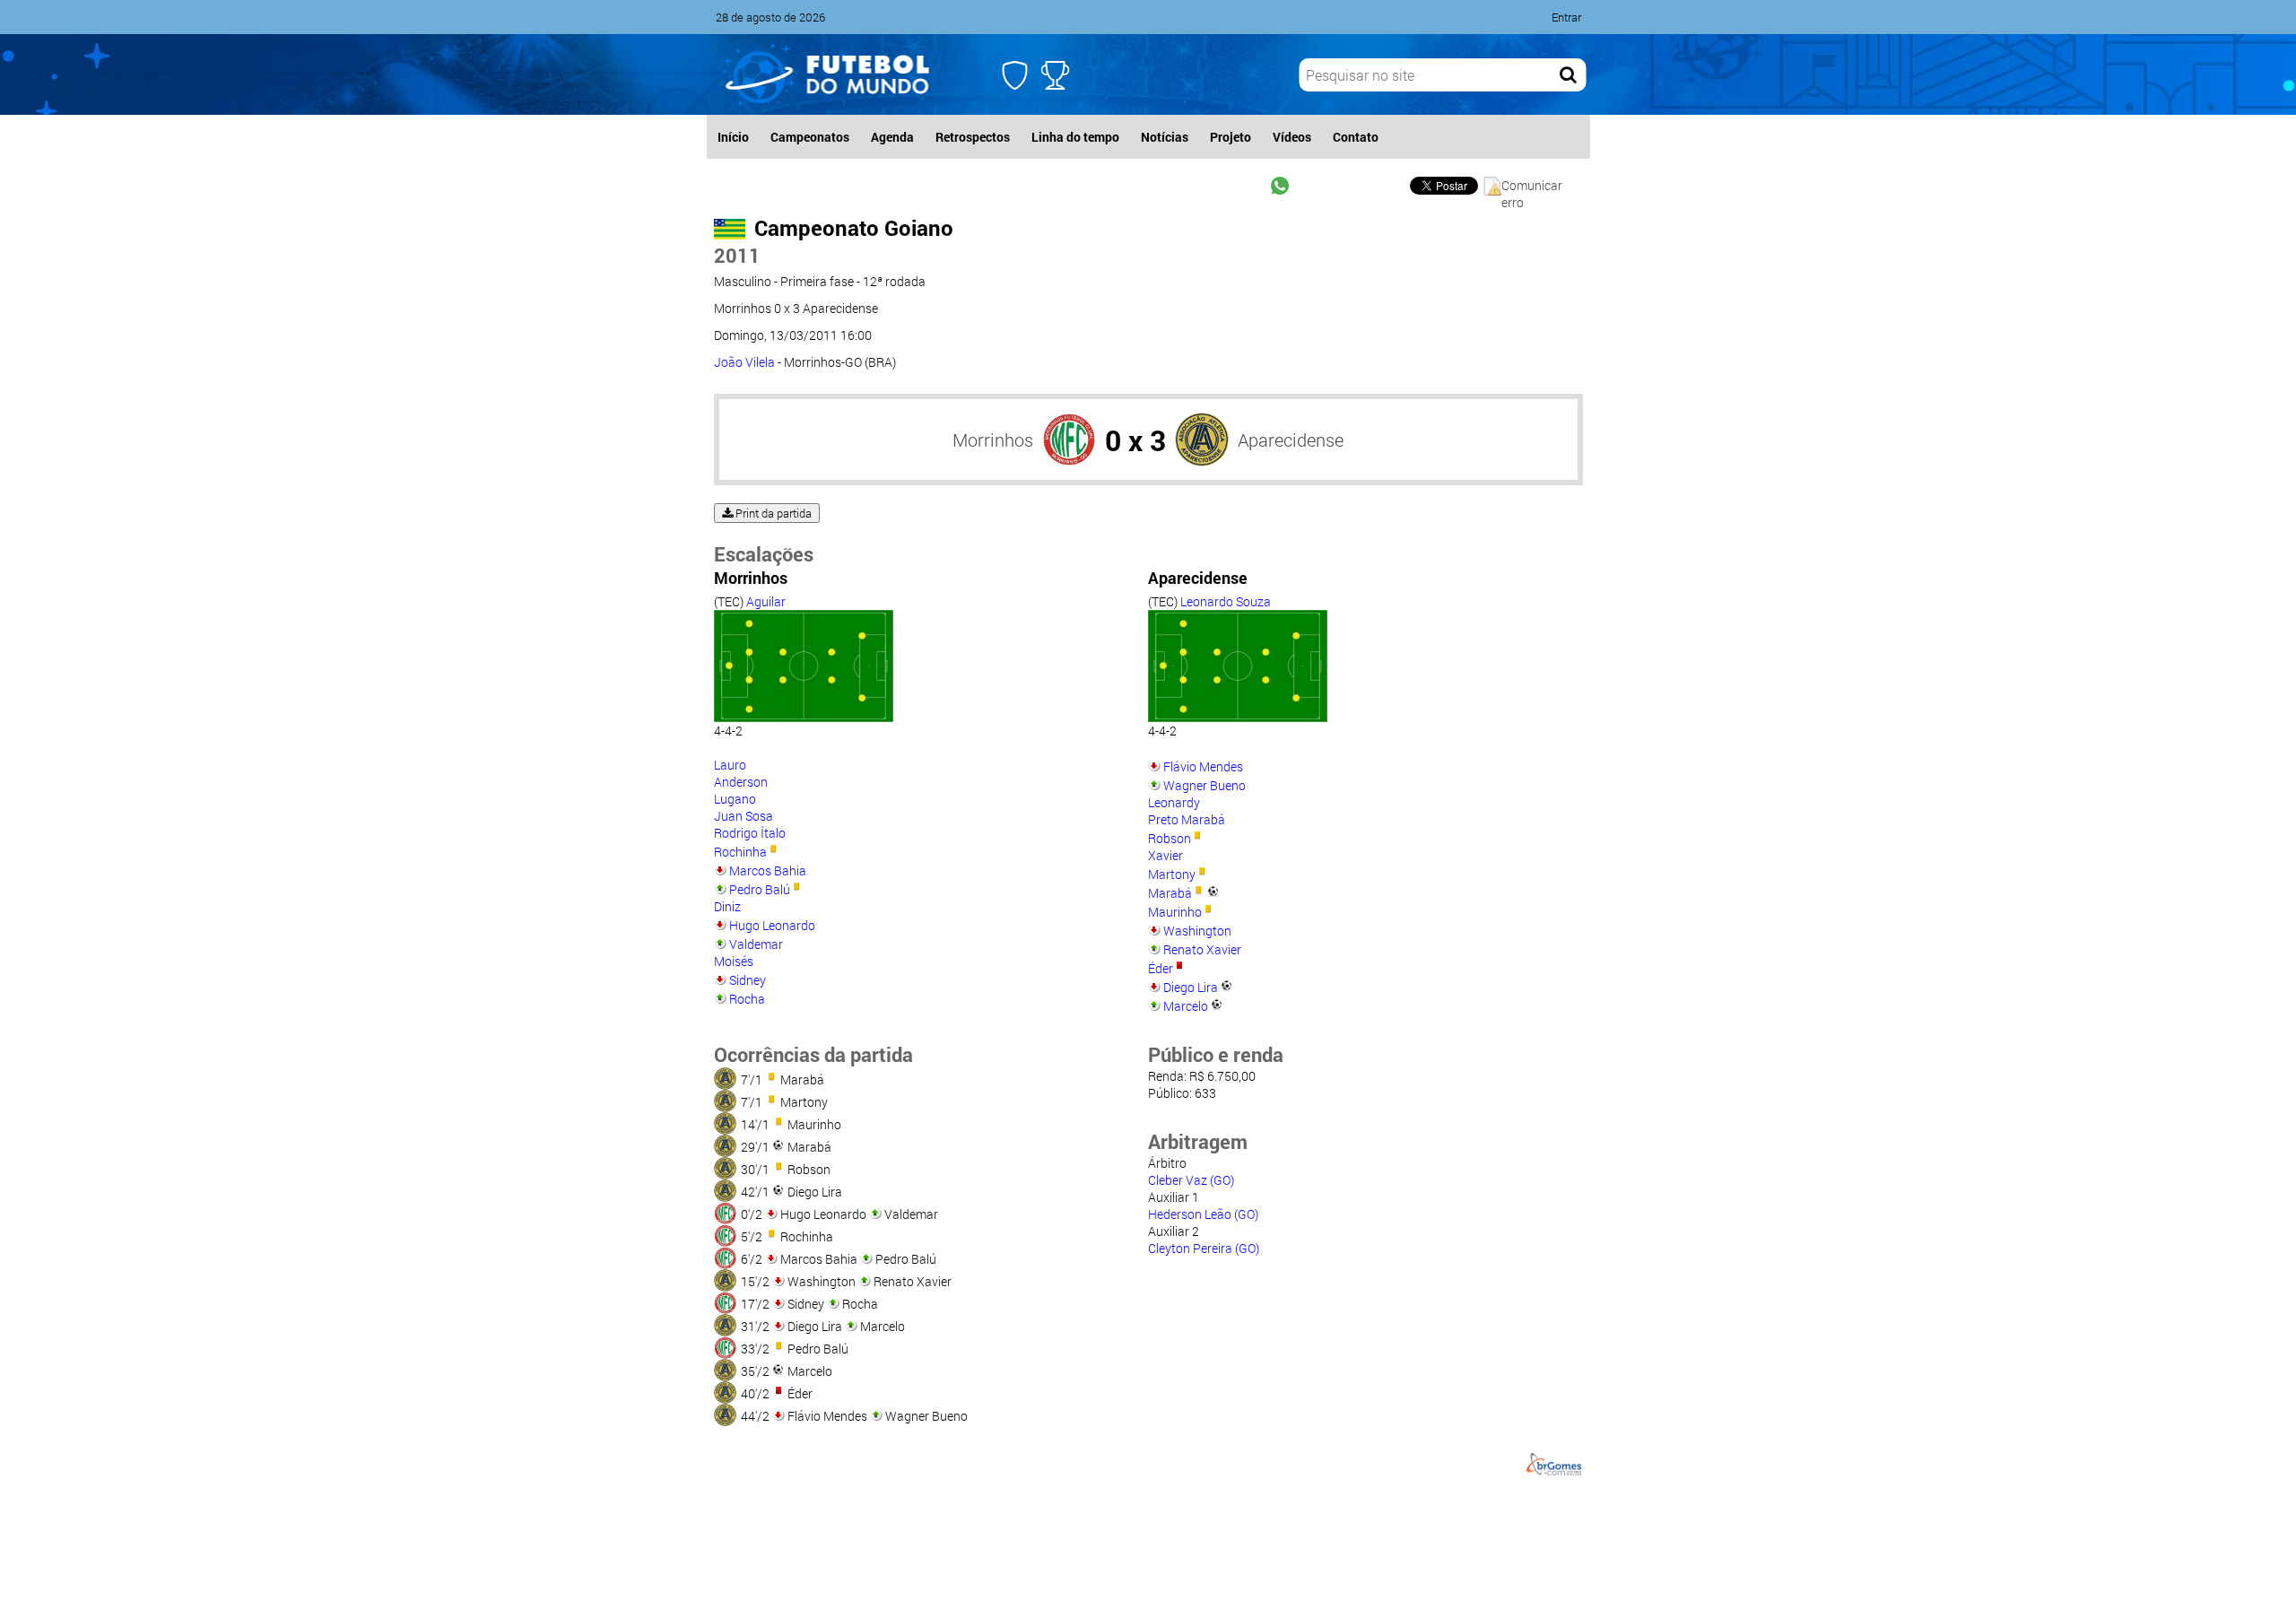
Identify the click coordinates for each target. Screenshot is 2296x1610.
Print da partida (772, 513)
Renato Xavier (1202, 949)
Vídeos (1292, 137)
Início (733, 137)
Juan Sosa (744, 816)
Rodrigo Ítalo (750, 833)
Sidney (748, 980)
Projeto (1231, 137)
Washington (1197, 931)
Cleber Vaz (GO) (1191, 1180)
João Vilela (744, 362)
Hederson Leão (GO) (1203, 1214)
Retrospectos (973, 137)
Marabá (1170, 893)
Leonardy (1174, 802)
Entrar (1566, 17)
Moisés (734, 961)
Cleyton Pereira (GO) (1204, 1248)
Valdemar (756, 944)
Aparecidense (1291, 439)
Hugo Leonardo (772, 925)
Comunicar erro (1532, 186)
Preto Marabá (1187, 819)
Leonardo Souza (1226, 601)
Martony (1172, 874)
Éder (1161, 968)
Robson (1170, 838)
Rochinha (740, 852)
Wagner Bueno (1205, 785)
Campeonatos (810, 137)
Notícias (1165, 137)
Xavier (1165, 855)
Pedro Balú (760, 889)
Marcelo (1186, 1006)
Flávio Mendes (1203, 766)
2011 (737, 255)
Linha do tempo (1075, 137)
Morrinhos (993, 439)
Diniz (727, 906)
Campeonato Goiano (854, 228)
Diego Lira (1191, 987)
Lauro (730, 765)
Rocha (747, 999)
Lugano (735, 799)
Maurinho (1175, 912)
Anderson (741, 782)
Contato (1356, 137)
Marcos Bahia (768, 870)
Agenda (892, 137)
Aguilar (766, 601)
